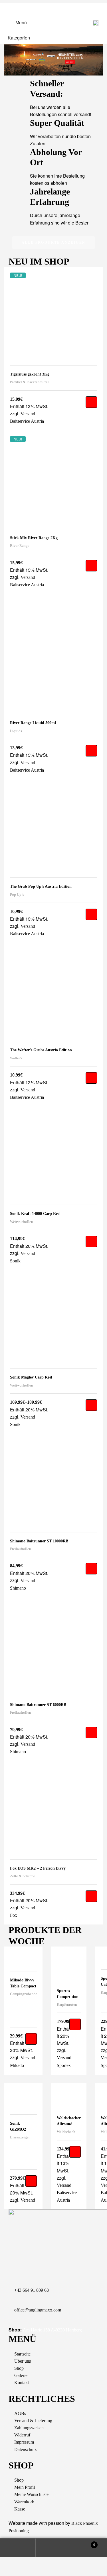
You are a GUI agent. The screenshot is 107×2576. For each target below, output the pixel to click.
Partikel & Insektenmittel (29, 382)
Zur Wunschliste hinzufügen (94, 275)
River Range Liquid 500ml (33, 723)
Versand (64, 2058)
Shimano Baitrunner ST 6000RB (38, 1705)
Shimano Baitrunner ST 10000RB (39, 1541)
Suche (53, 2548)
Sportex (64, 2065)
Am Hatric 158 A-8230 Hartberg (52, 2330)
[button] (54, 243)
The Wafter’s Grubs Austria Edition (41, 1050)
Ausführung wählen (91, 1405)
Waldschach (66, 2132)
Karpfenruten (67, 2004)
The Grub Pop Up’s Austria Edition (41, 886)
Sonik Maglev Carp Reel (31, 1377)
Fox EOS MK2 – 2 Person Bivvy (38, 1868)
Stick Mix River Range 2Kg (34, 538)
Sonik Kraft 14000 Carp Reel (35, 1214)
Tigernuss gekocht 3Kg (30, 374)
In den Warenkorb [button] (91, 402)
